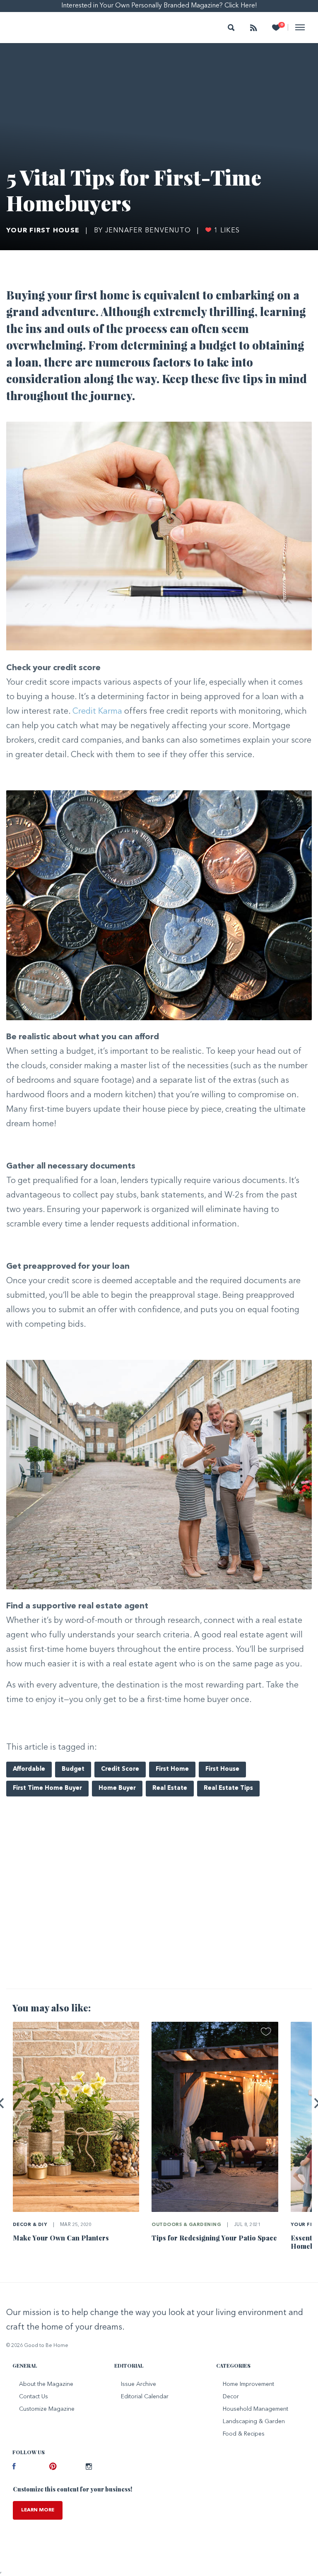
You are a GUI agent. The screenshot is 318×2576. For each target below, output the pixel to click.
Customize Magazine (47, 2409)
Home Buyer (117, 1788)
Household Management (255, 2409)
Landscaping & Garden (254, 2421)
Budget (73, 1769)
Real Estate (170, 1788)
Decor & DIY (30, 2225)
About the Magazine (46, 2384)
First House (222, 1769)
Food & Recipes (244, 2434)
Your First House (43, 231)
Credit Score (120, 1769)
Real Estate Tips (228, 1788)
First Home (172, 1769)
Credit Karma (97, 712)
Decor (231, 2397)
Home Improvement (248, 2384)
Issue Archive (139, 2384)
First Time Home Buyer (47, 1788)
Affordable (29, 1769)
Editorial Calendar (145, 2397)
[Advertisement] (159, 1917)
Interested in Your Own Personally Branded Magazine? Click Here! (159, 6)
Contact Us (34, 2397)
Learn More (38, 2510)
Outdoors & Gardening (186, 2225)
